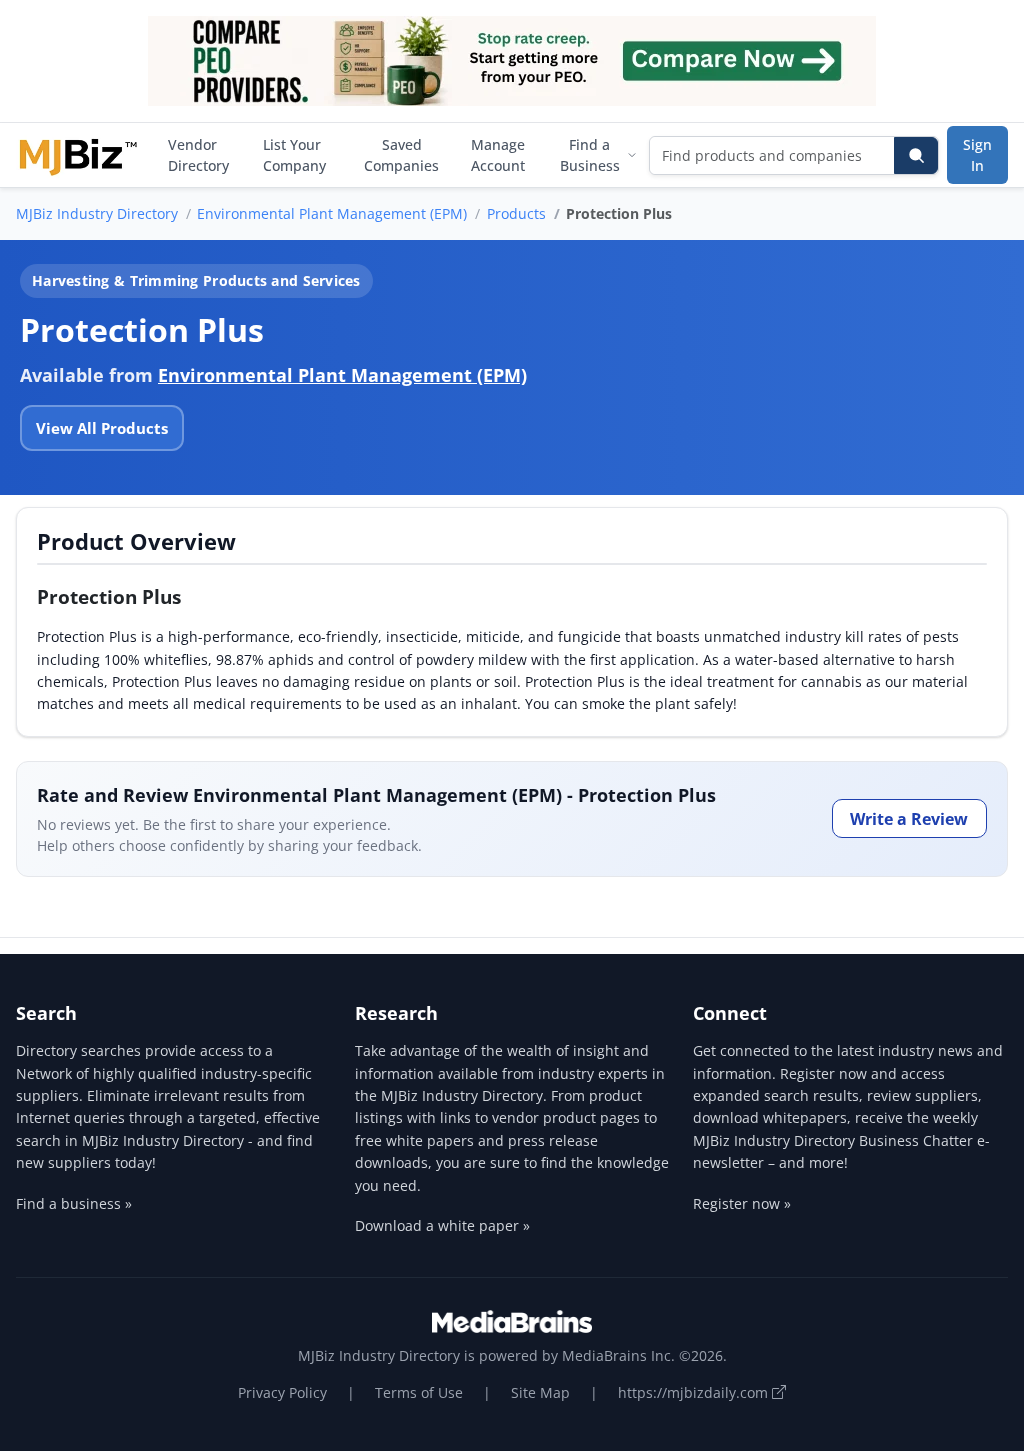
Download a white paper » (442, 1225)
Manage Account (498, 155)
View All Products (102, 428)
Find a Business (590, 155)
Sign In (977, 155)
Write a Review (909, 819)
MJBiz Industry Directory (97, 213)
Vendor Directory (198, 155)
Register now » (742, 1203)
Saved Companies (401, 155)
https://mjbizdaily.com (695, 1392)
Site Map (540, 1392)
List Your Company (294, 155)
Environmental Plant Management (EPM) (332, 213)
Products (516, 213)
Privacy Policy (282, 1392)
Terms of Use (419, 1392)
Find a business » (74, 1203)
